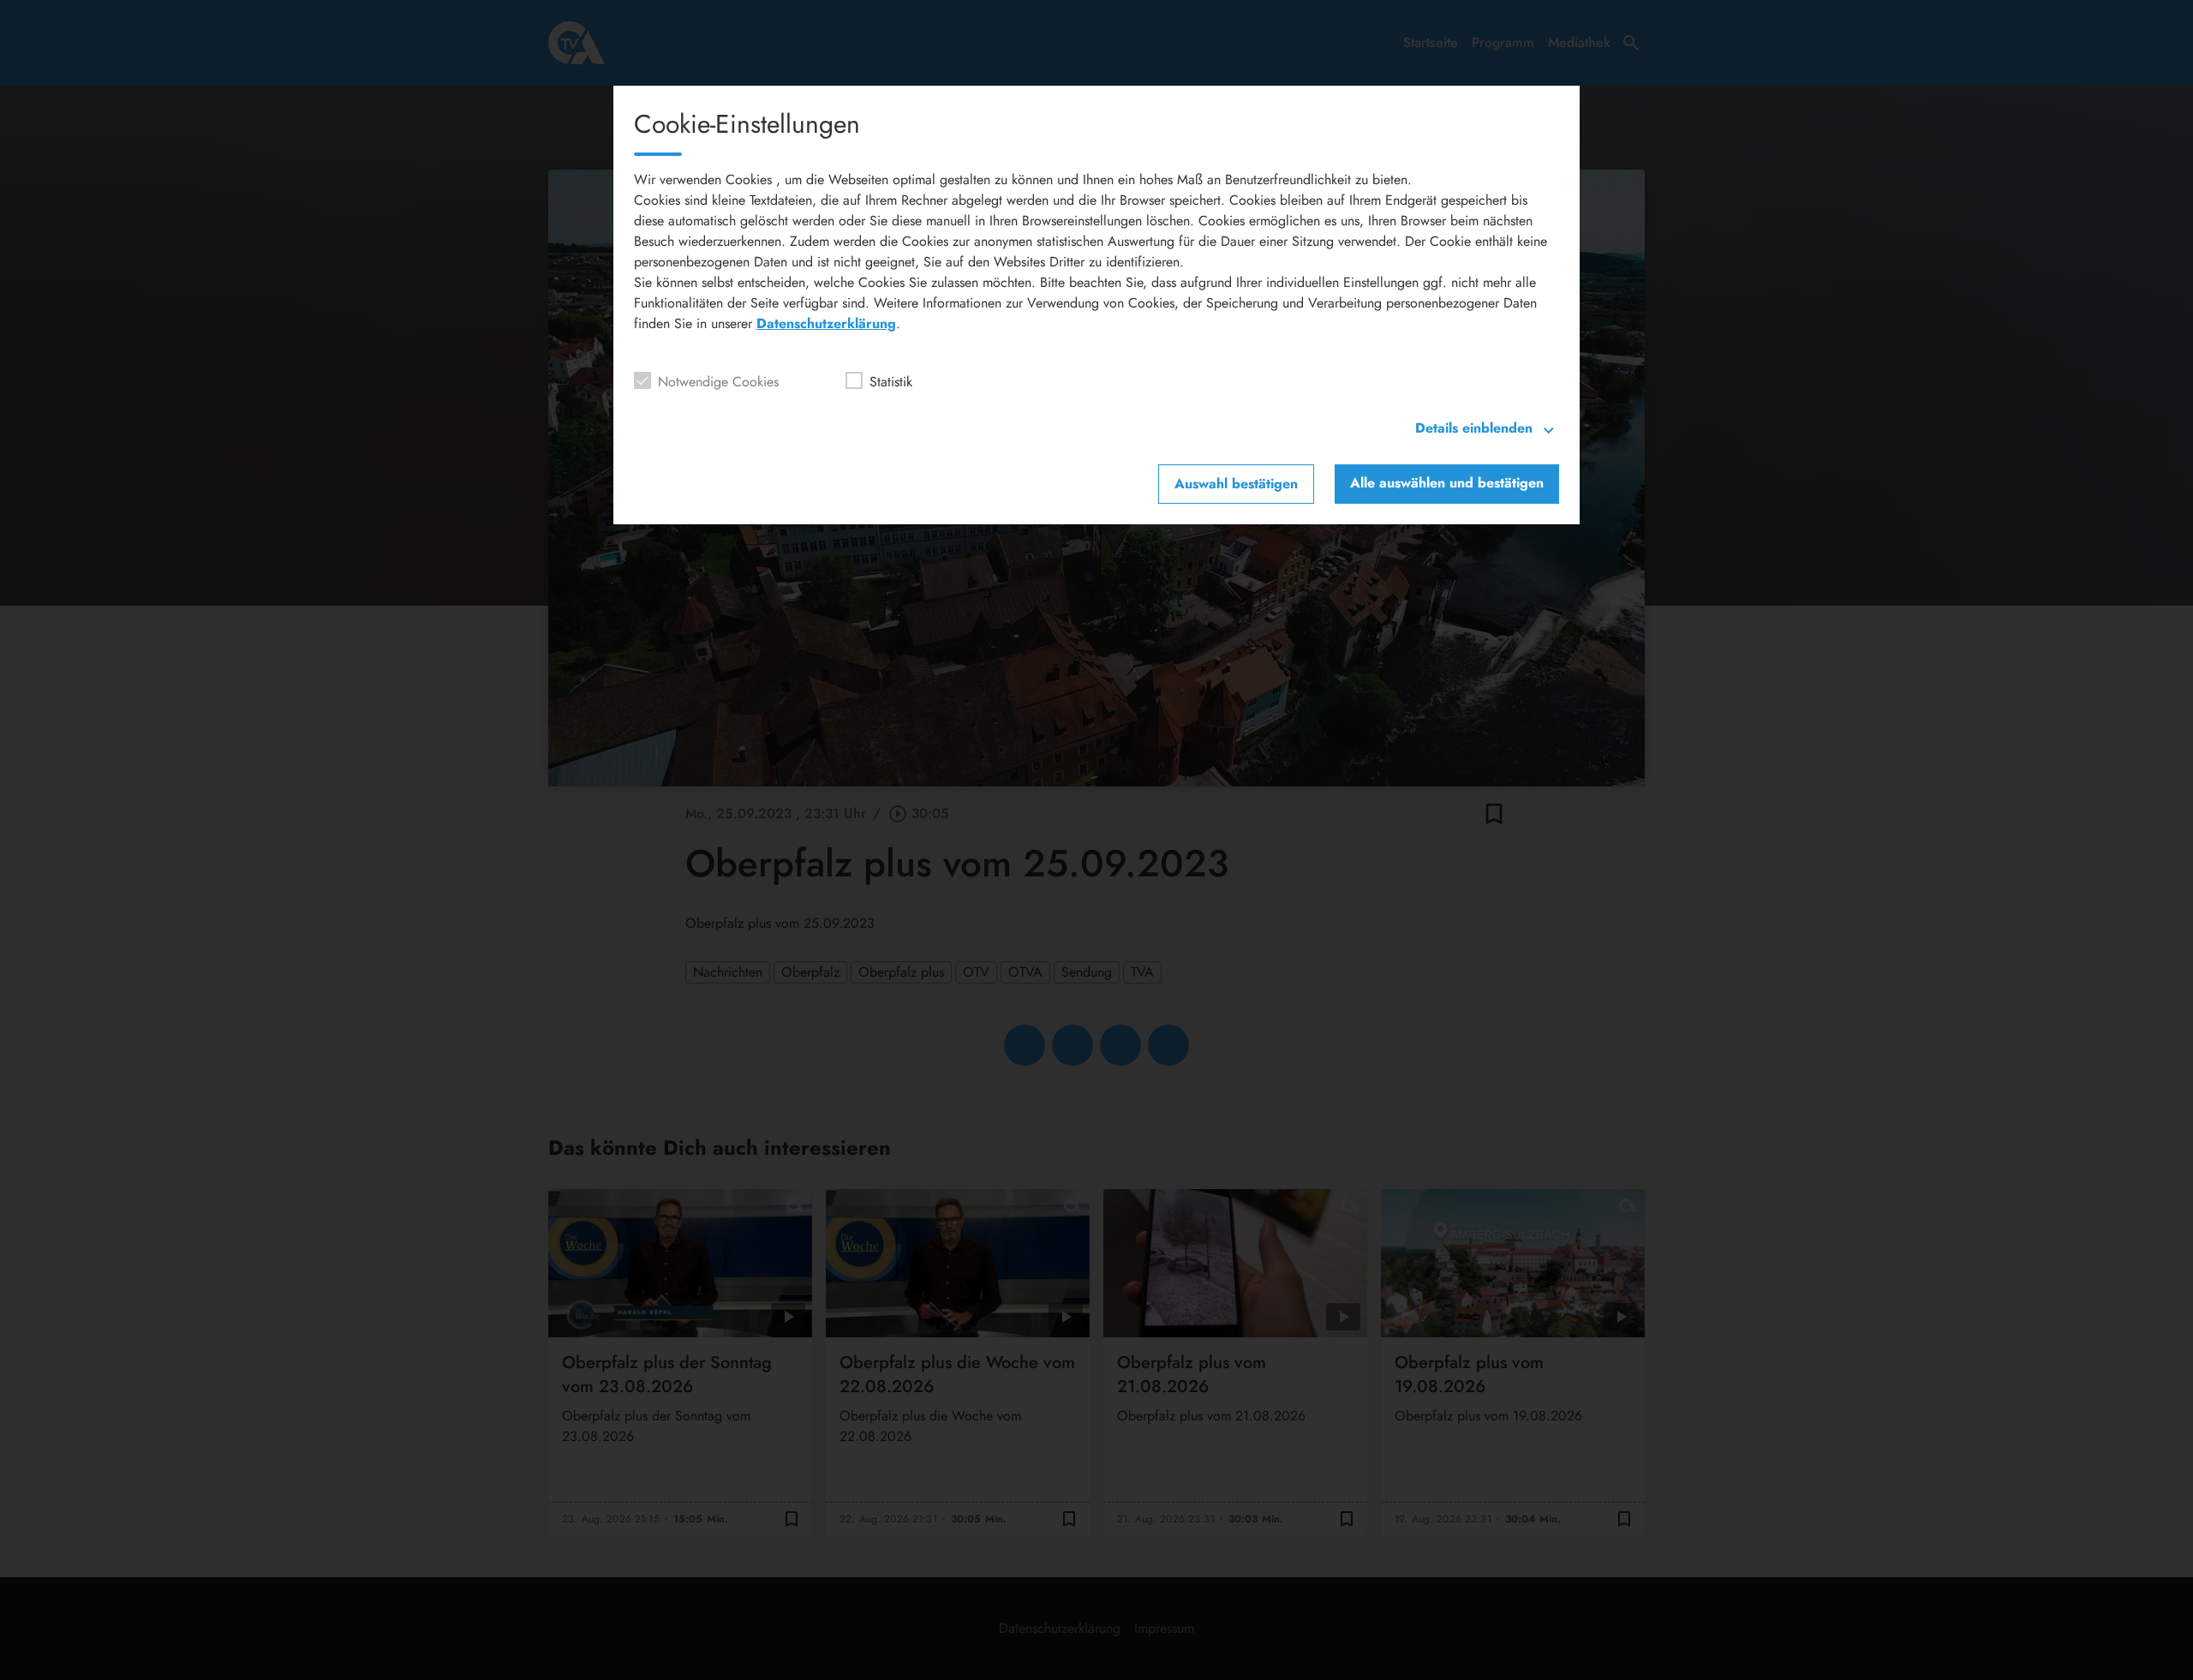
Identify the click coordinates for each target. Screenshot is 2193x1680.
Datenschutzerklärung (826, 323)
